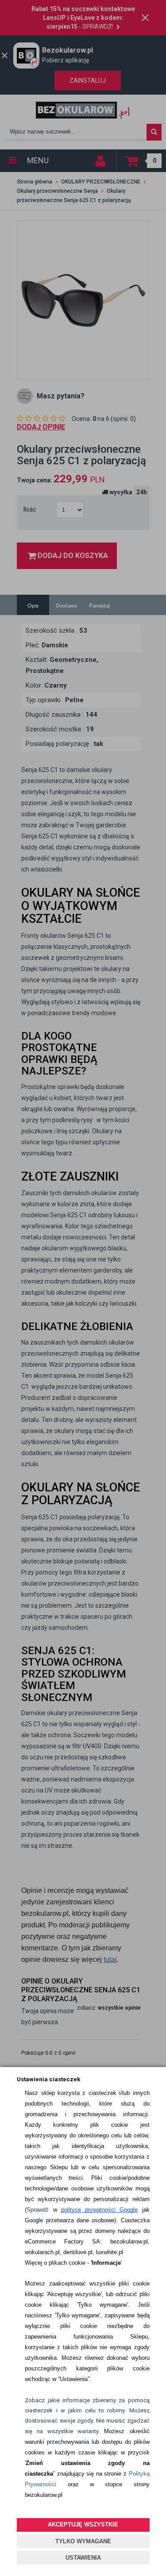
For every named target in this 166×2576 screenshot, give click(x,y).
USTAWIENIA (83, 2558)
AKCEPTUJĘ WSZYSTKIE (83, 2524)
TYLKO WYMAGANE (83, 2541)
